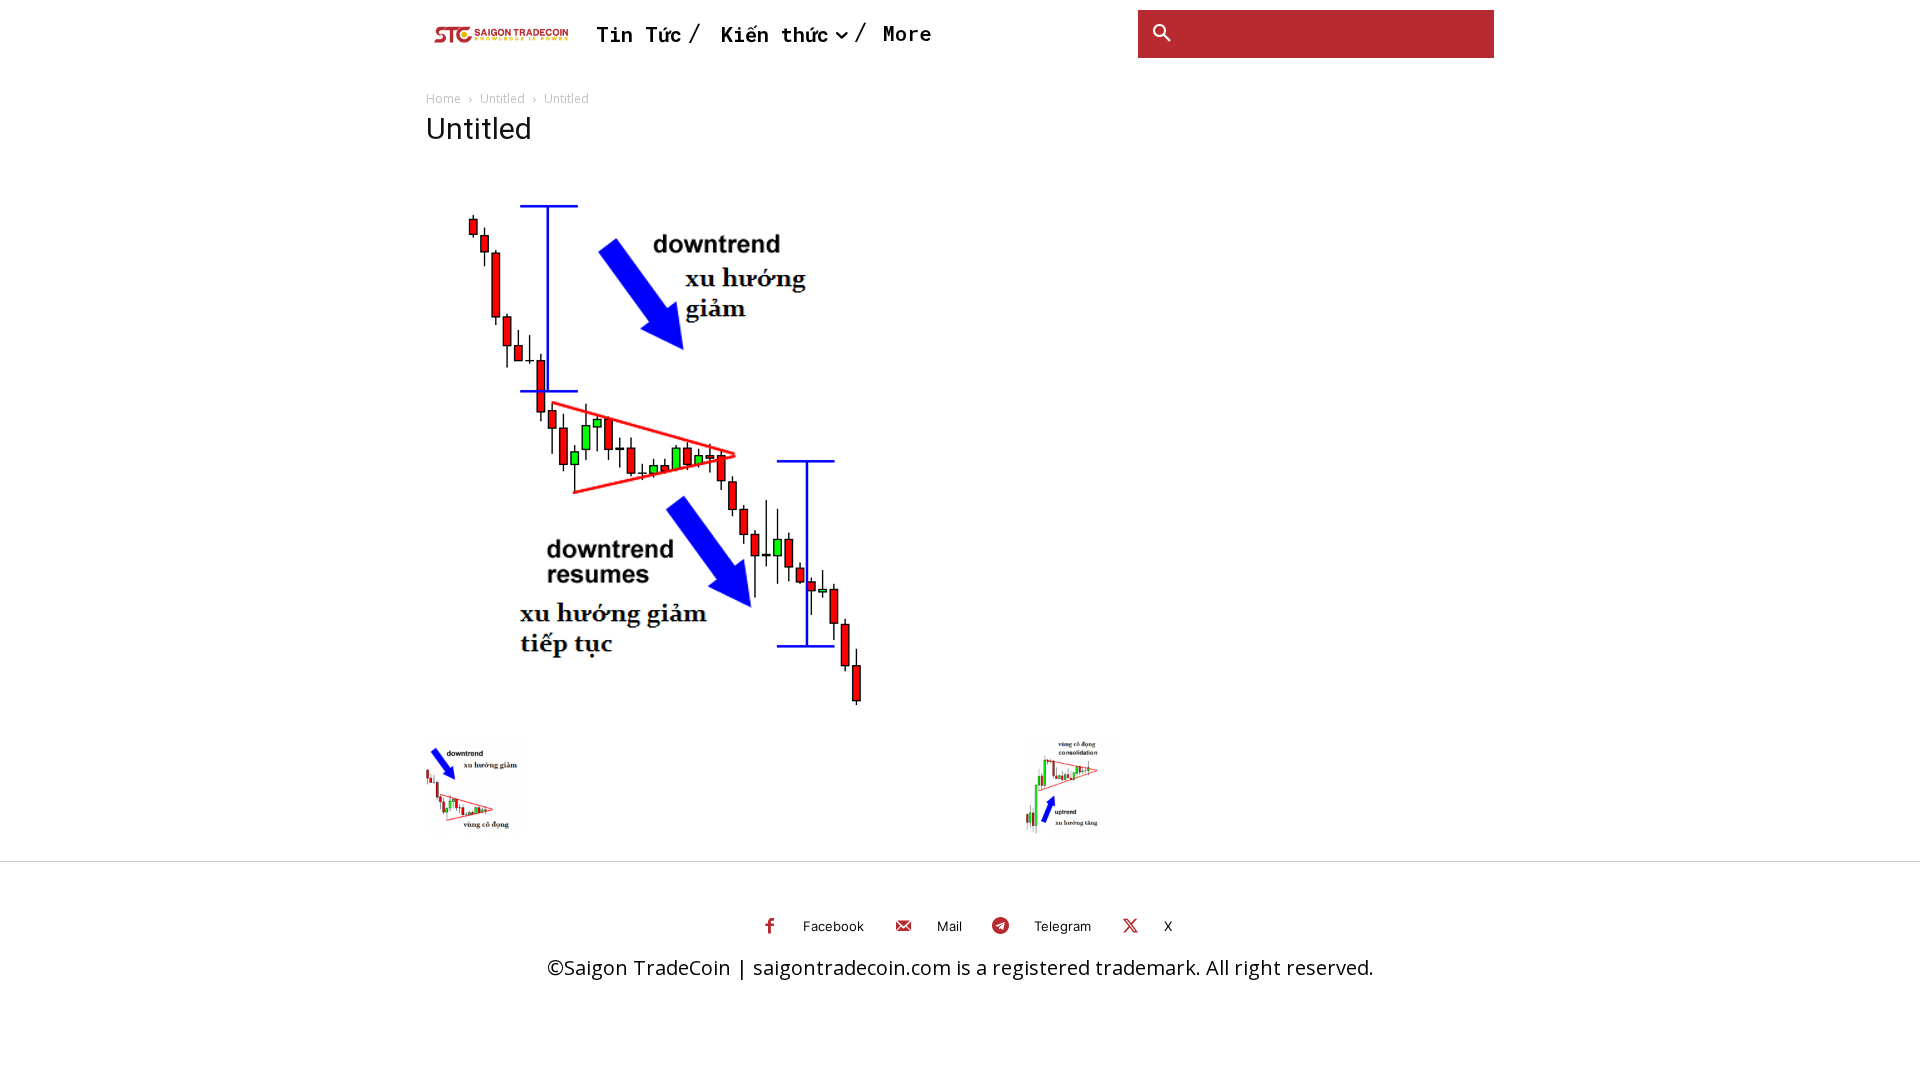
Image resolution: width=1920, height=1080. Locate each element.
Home (443, 98)
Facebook (833, 926)
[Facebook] (770, 927)
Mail (949, 926)
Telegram (1062, 926)
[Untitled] (697, 714)
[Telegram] (1001, 927)
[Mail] (903, 927)
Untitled (502, 98)
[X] (1130, 927)
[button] (1162, 34)
